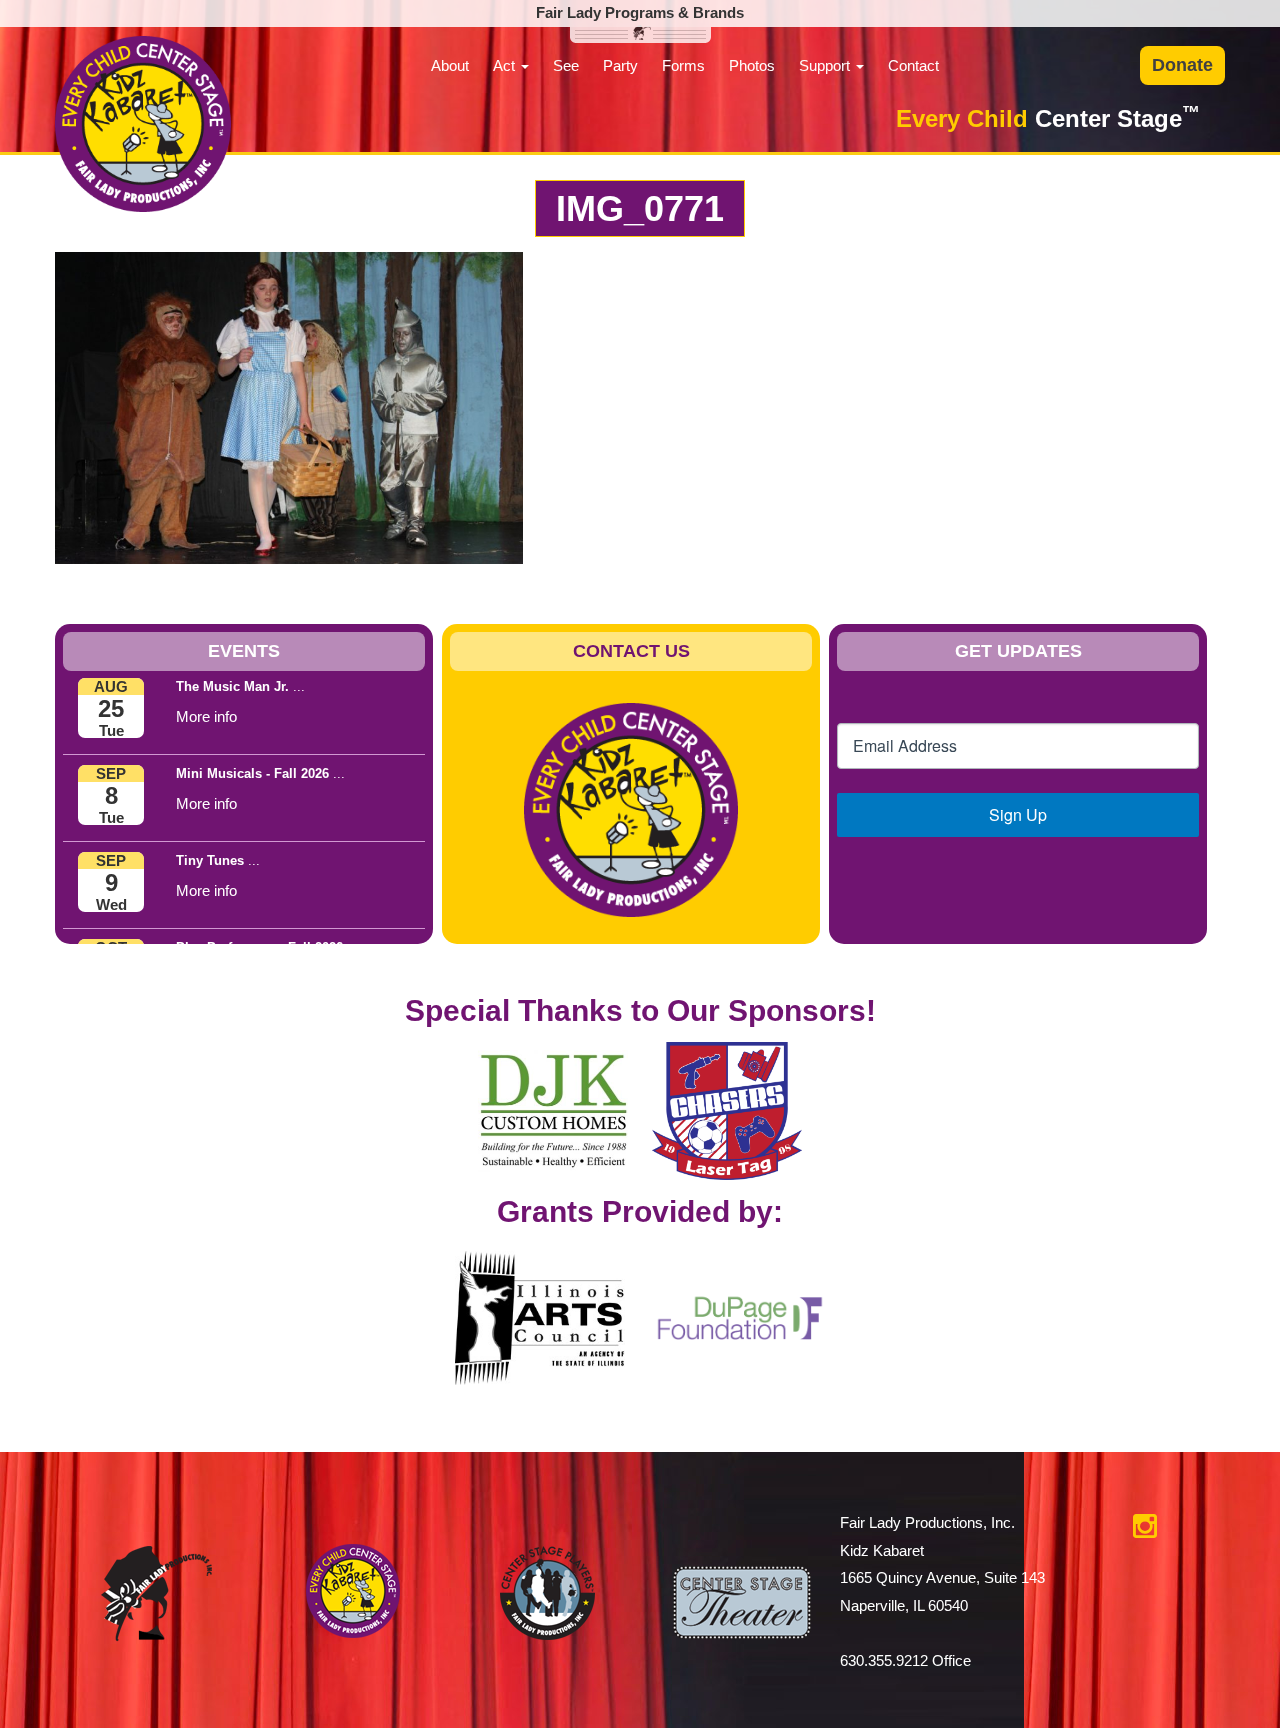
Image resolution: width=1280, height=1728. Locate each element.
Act (506, 65)
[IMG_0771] (289, 406)
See (566, 65)
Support (826, 65)
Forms (683, 65)
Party (620, 65)
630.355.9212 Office (905, 1660)
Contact (913, 65)
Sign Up (1018, 814)
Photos (752, 65)
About (450, 65)
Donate (1182, 65)
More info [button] (206, 716)
